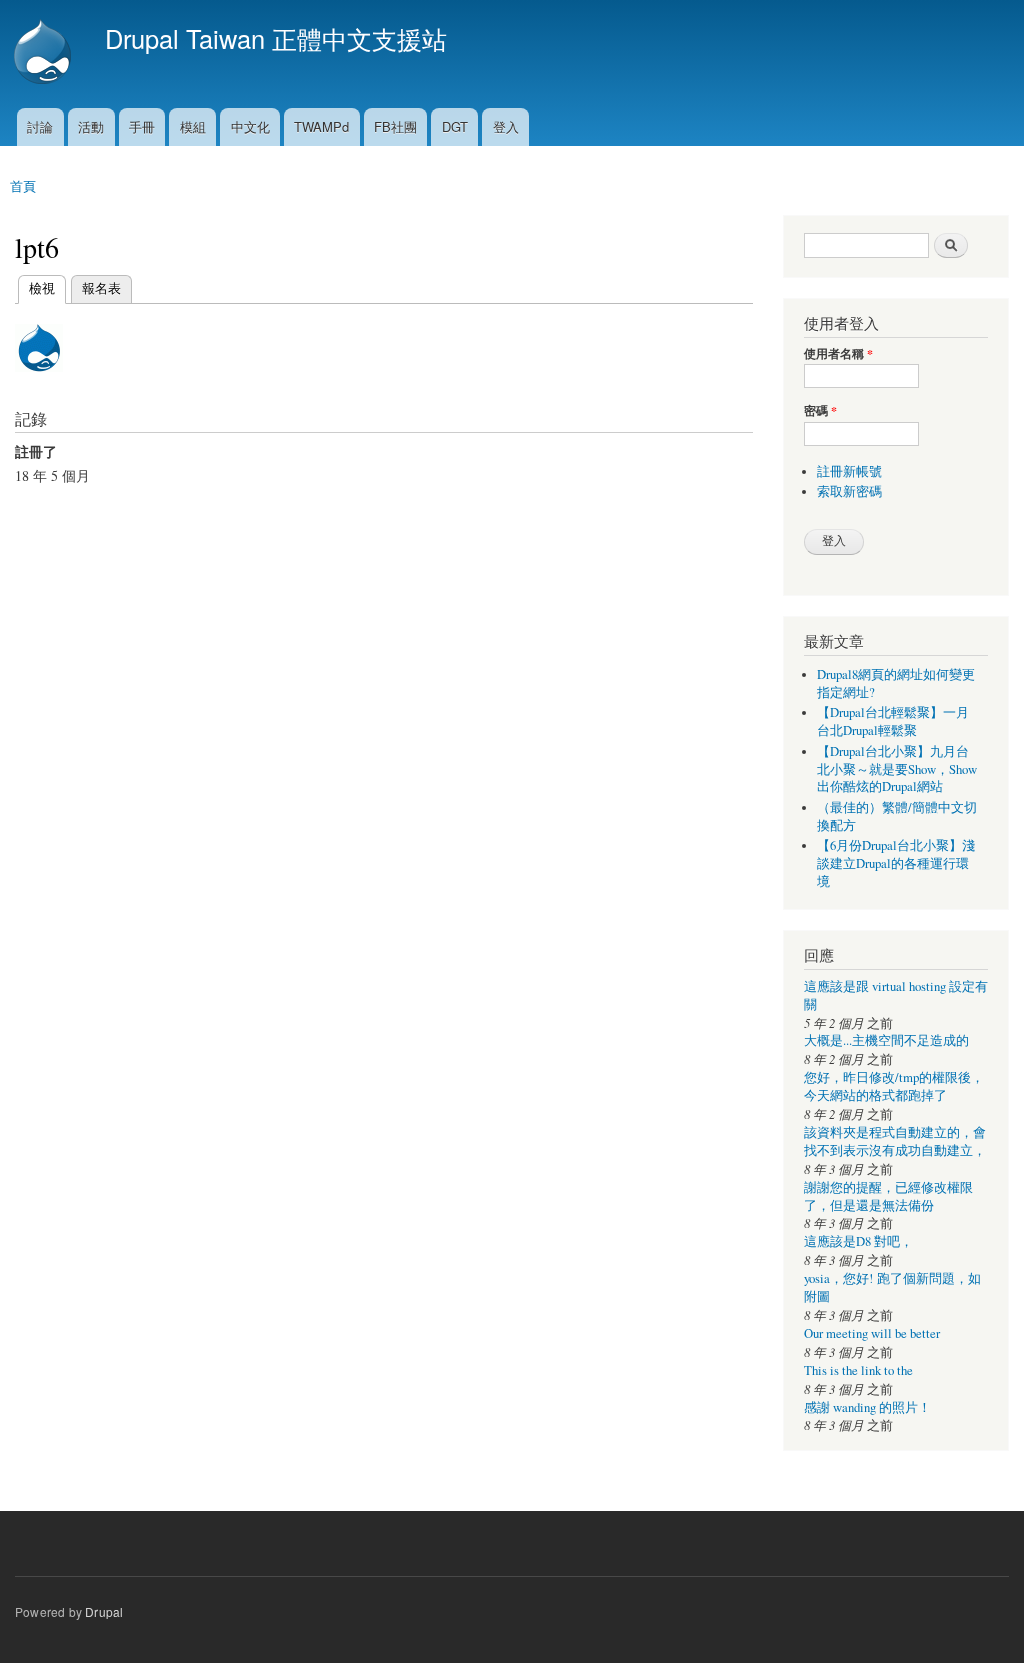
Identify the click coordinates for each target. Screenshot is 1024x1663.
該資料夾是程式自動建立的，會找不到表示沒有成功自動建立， (895, 1141)
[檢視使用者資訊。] (39, 380)
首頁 (23, 185)
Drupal (104, 1611)
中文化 (250, 126)
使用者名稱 (838, 354)
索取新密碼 (849, 491)
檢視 (42, 287)
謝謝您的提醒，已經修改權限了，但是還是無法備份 (888, 1196)
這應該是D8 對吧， (858, 1241)
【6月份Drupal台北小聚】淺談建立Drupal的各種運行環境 (896, 863)
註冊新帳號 (849, 471)
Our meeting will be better (872, 1333)
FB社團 (395, 126)
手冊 (142, 126)
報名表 (101, 287)
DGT (455, 126)
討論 (40, 126)
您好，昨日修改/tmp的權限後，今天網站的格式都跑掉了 (894, 1086)
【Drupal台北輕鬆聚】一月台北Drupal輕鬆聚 (893, 721)
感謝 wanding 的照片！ (867, 1407)
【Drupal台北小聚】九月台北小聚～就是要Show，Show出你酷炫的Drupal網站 (897, 769)
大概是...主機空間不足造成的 (886, 1040)
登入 (506, 126)
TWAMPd (321, 126)
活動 (91, 126)
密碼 (820, 411)
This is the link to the (858, 1370)
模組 (193, 126)
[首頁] (45, 54)
